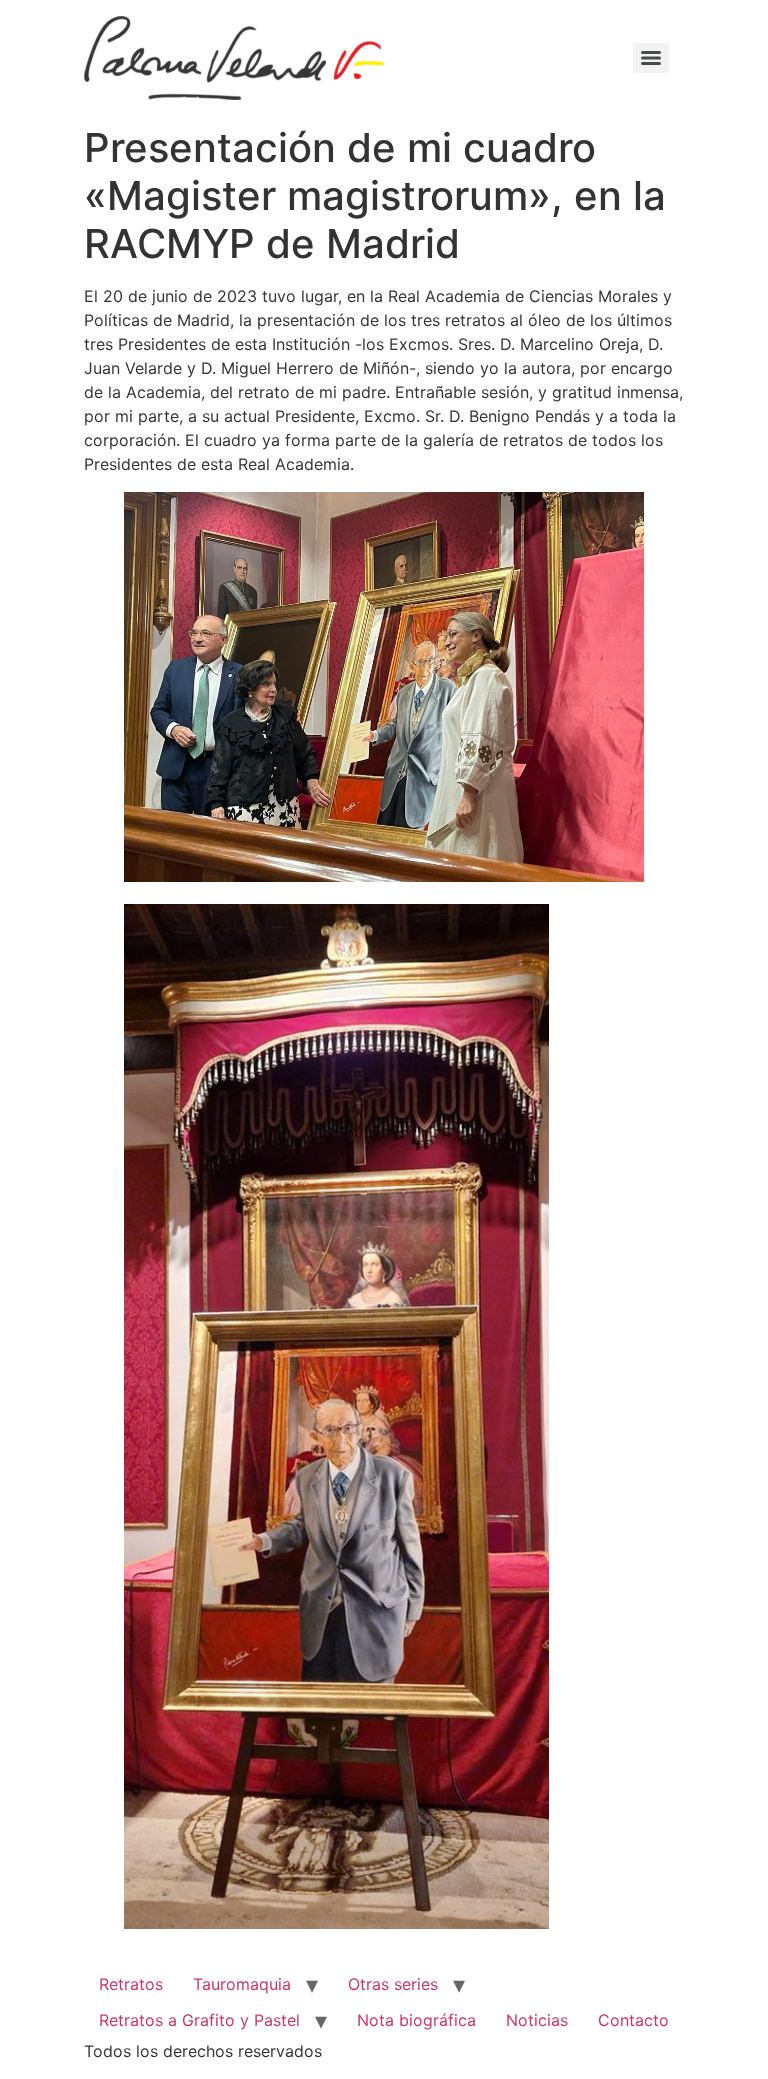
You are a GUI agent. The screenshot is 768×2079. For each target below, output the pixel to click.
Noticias (537, 2020)
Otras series (393, 1984)
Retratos (131, 1984)
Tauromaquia (242, 1984)
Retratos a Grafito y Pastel (199, 2020)
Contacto (633, 2020)
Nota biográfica (416, 2020)
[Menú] (651, 58)
